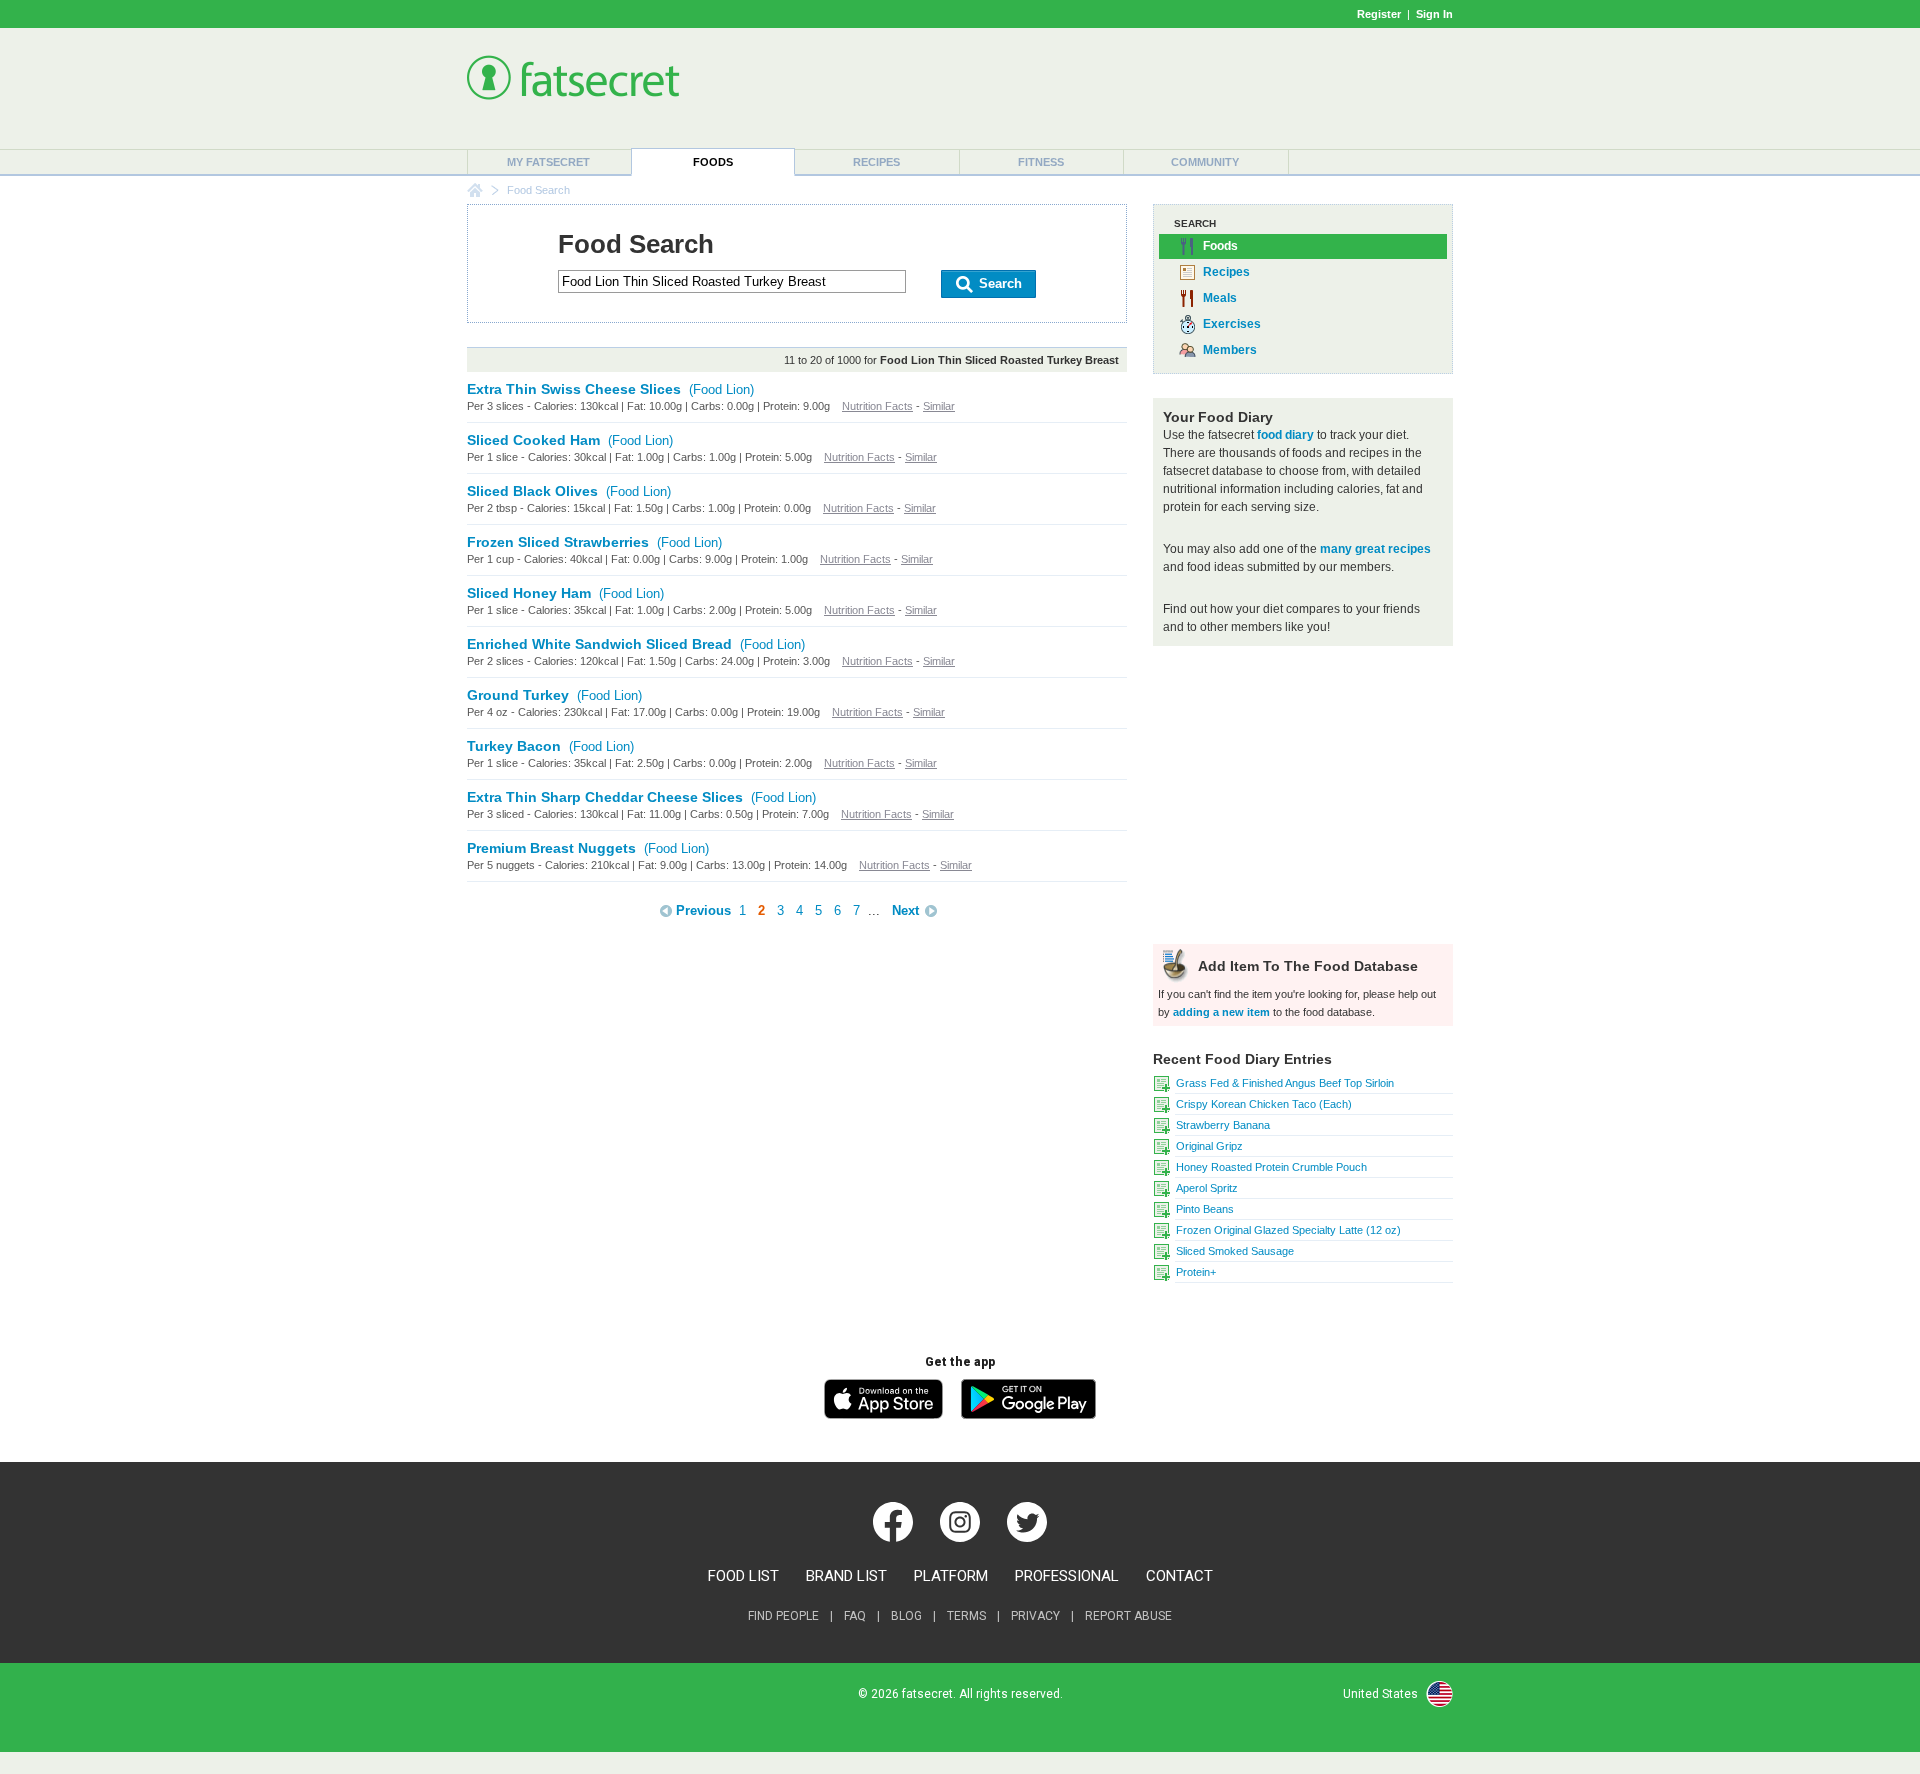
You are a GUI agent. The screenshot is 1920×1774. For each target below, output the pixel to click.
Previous (703, 910)
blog (906, 1616)
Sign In (1434, 14)
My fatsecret (548, 162)
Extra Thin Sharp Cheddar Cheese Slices (605, 797)
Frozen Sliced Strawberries (558, 542)
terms (966, 1616)
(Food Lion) (721, 389)
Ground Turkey (518, 695)
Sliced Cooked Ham (533, 440)
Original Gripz (1209, 1146)
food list (743, 1576)
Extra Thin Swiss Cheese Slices (574, 389)
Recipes (876, 162)
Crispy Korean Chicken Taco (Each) (1264, 1104)
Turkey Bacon (514, 746)
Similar (939, 406)
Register (1379, 14)
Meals (1220, 298)
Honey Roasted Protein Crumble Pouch (1271, 1167)
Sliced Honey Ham (529, 593)
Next (905, 910)
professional (1067, 1576)
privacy (1035, 1616)
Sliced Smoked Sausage (1235, 1251)
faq (855, 1616)
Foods (713, 162)
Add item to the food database (1306, 966)
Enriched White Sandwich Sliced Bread (599, 644)
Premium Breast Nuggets (551, 848)
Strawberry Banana (1223, 1125)
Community (1205, 162)
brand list (846, 1576)
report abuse (1128, 1616)
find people (783, 1616)
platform (951, 1576)
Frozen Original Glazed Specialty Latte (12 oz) (1288, 1230)
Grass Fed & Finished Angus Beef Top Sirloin (1285, 1083)
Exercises (1232, 324)
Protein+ (1196, 1272)
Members (1230, 350)
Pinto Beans (1205, 1209)
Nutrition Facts (877, 406)
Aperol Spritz (1207, 1188)
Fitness (1041, 162)
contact (1179, 1576)
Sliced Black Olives (532, 491)
